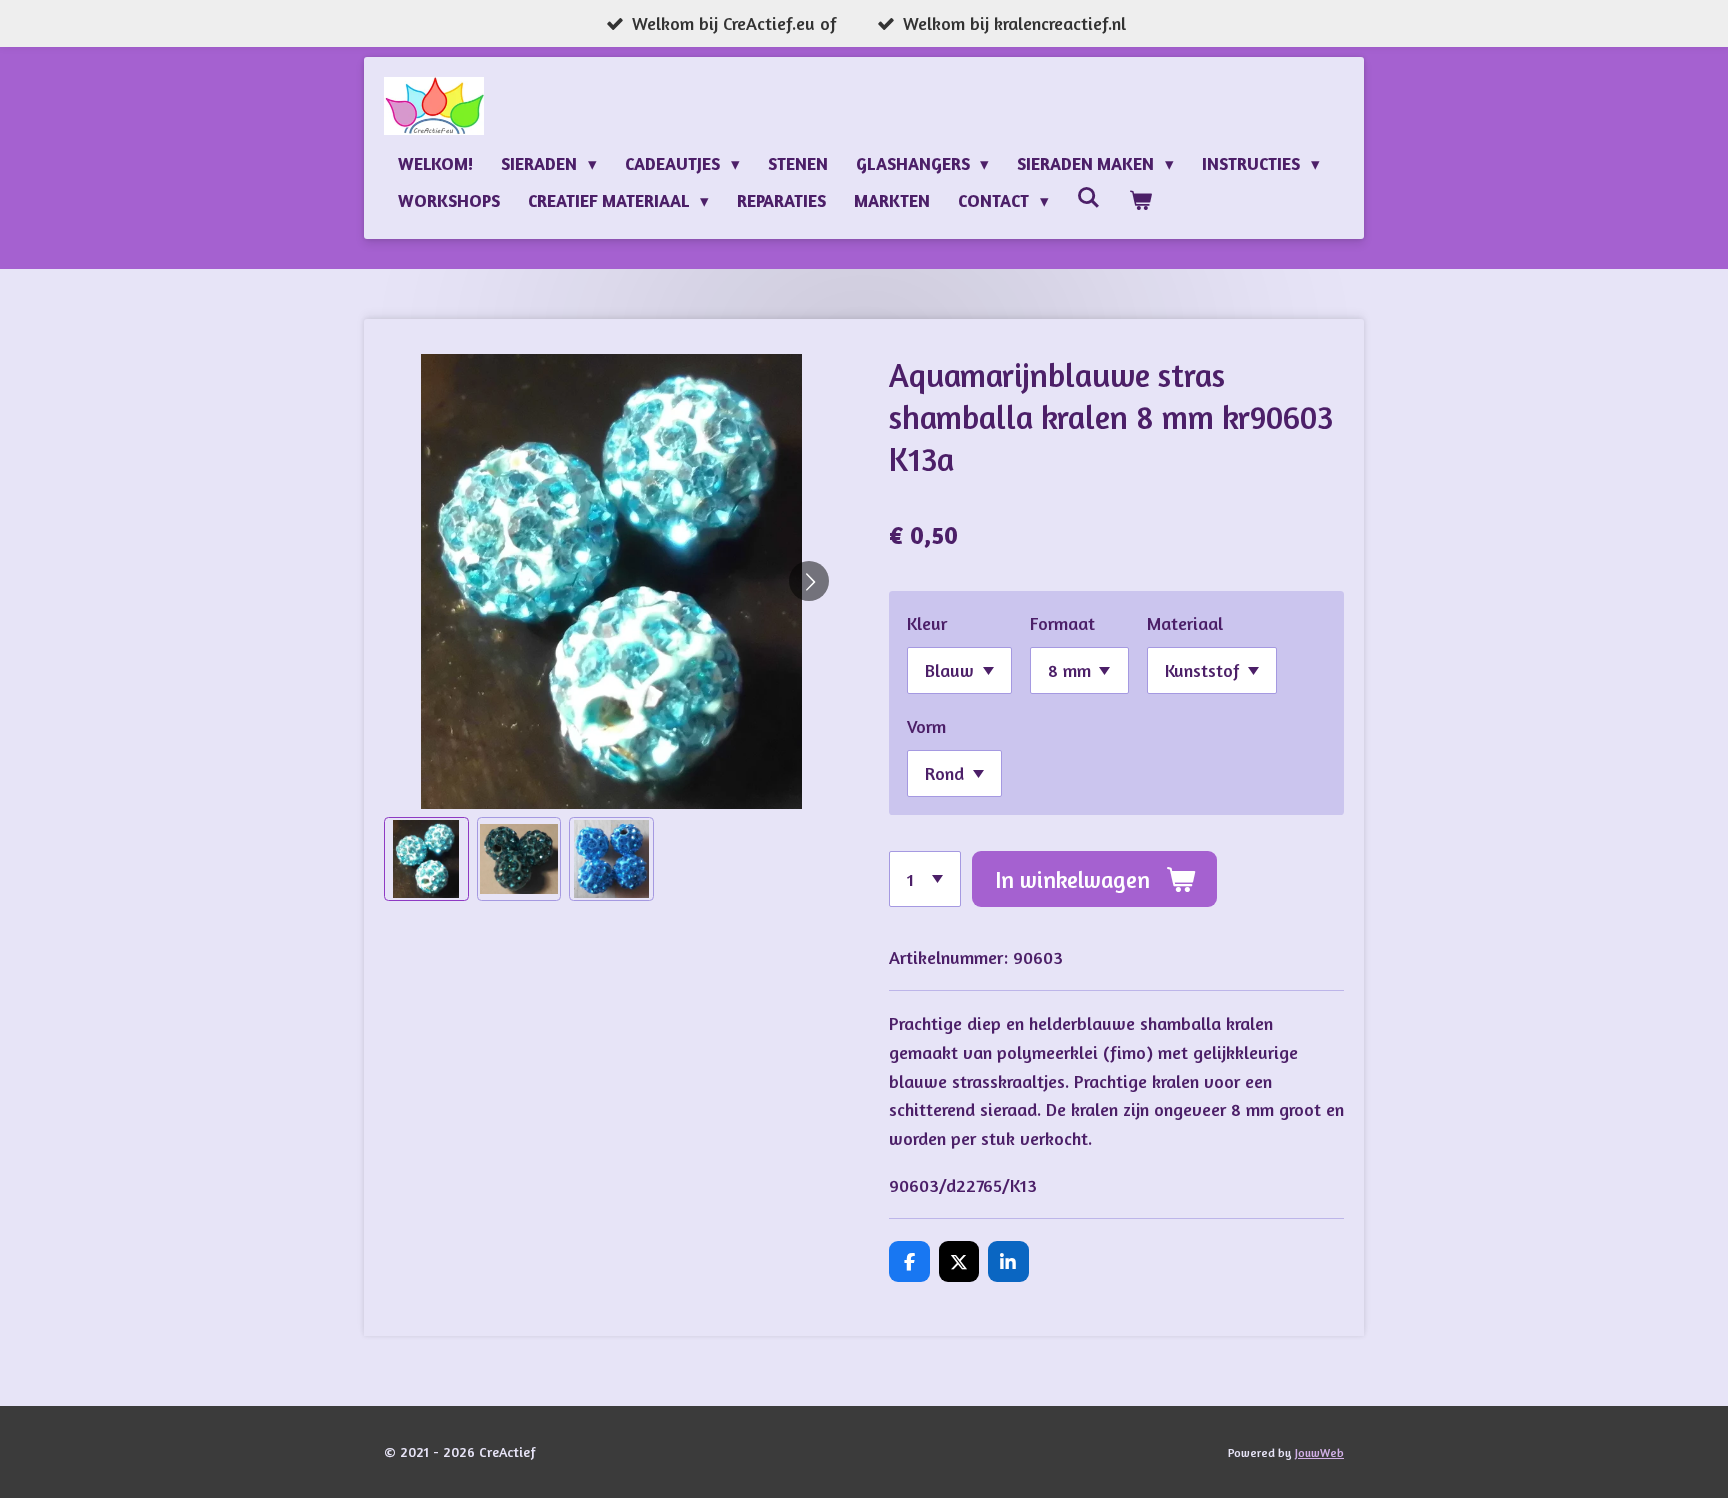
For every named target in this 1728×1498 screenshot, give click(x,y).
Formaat (1062, 623)
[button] (426, 859)
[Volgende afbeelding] (809, 581)
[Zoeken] (1089, 197)
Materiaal (1185, 623)
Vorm (926, 726)
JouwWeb (1319, 1453)
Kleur (927, 623)
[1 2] (925, 879)
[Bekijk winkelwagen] (1140, 200)
